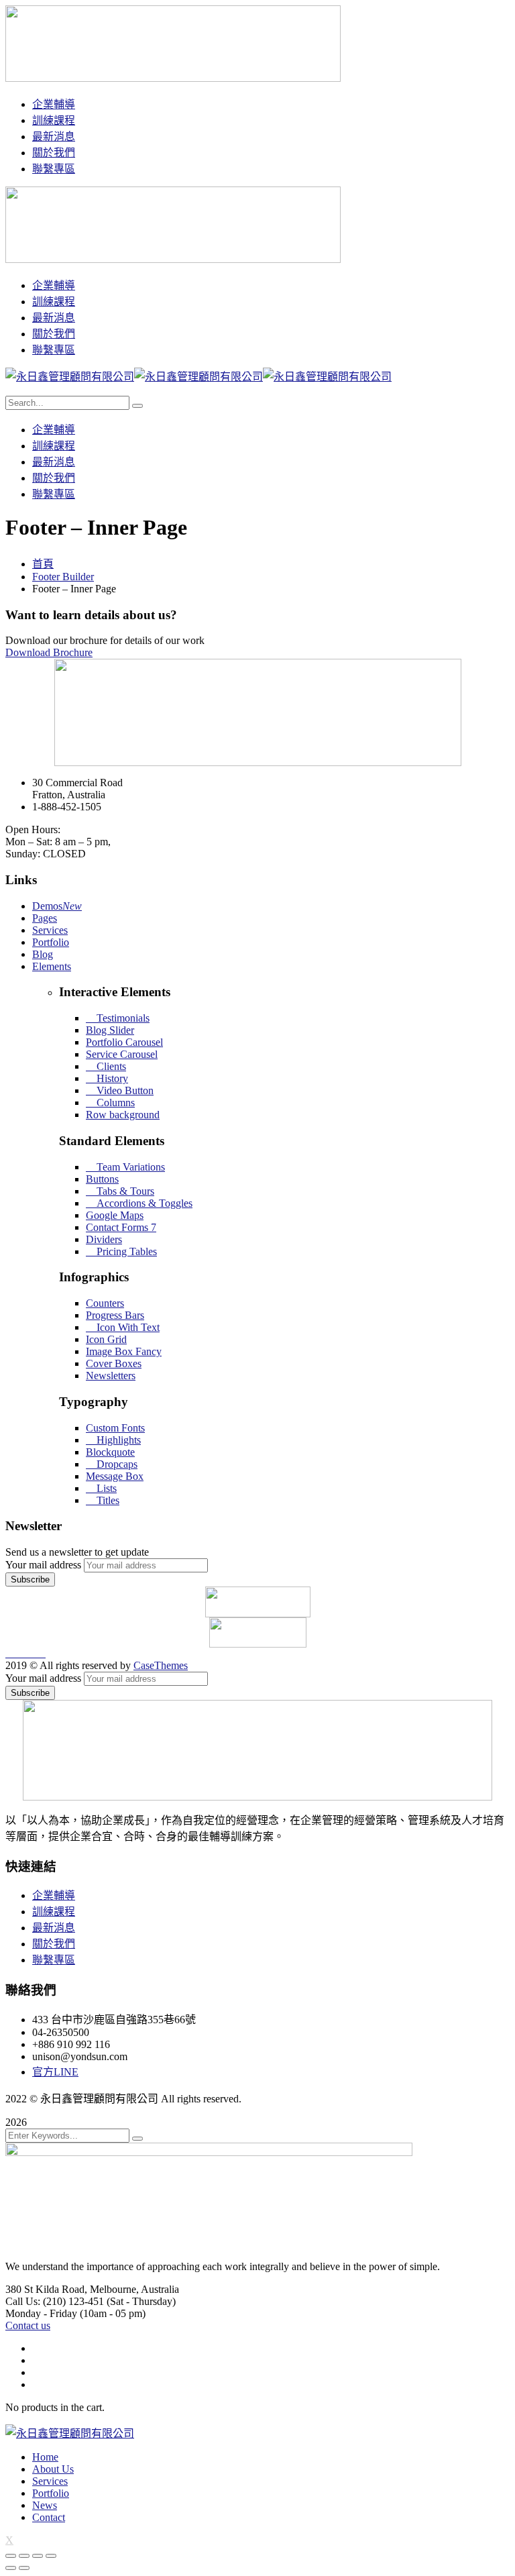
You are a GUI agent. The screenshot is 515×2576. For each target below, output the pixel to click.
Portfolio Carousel (124, 1042)
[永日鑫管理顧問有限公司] (70, 377)
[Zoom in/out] (51, 2556)
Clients (110, 1066)
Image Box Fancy (124, 1351)
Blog (43, 954)
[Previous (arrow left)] (11, 2568)
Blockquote (110, 1452)
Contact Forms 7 (121, 1227)
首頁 (43, 564)
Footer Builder (63, 577)
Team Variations (129, 1167)
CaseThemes (161, 1665)
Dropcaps (116, 1464)
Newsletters (111, 1376)
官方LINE (55, 2072)
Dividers (104, 1239)
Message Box (115, 1476)
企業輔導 (54, 1895)
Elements (52, 966)
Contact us (28, 2325)
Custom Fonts (115, 1428)
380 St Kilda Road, (46, 2289)
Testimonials (122, 1018)
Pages (45, 918)
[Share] (24, 2556)
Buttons (102, 1179)
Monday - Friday (41, 2313)
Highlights (117, 1440)
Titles (107, 1500)
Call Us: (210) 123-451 (55, 2301)
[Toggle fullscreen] (38, 2556)
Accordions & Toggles (143, 1203)
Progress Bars (115, 1315)
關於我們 (54, 1944)
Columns (114, 1103)
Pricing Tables (125, 1251)
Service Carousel (122, 1054)
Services (50, 930)
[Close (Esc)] (11, 2556)
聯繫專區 (54, 1960)
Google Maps (115, 1215)
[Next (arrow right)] (24, 2568)
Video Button (124, 1090)
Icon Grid (106, 1339)
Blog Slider (110, 1030)
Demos (57, 906)
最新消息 (54, 1928)
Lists (105, 1488)
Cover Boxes (114, 1363)
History (111, 1078)
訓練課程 (54, 1912)
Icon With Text (127, 1327)
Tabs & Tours (124, 1191)
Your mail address (43, 1565)
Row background (123, 1115)
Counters (105, 1303)
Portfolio (51, 942)
